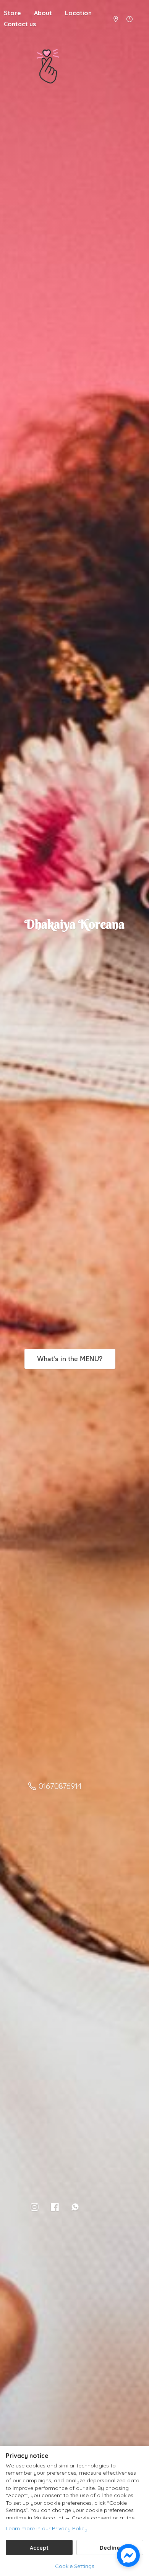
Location (78, 13)
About (43, 13)
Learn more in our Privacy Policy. (47, 2528)
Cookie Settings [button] (75, 2566)
